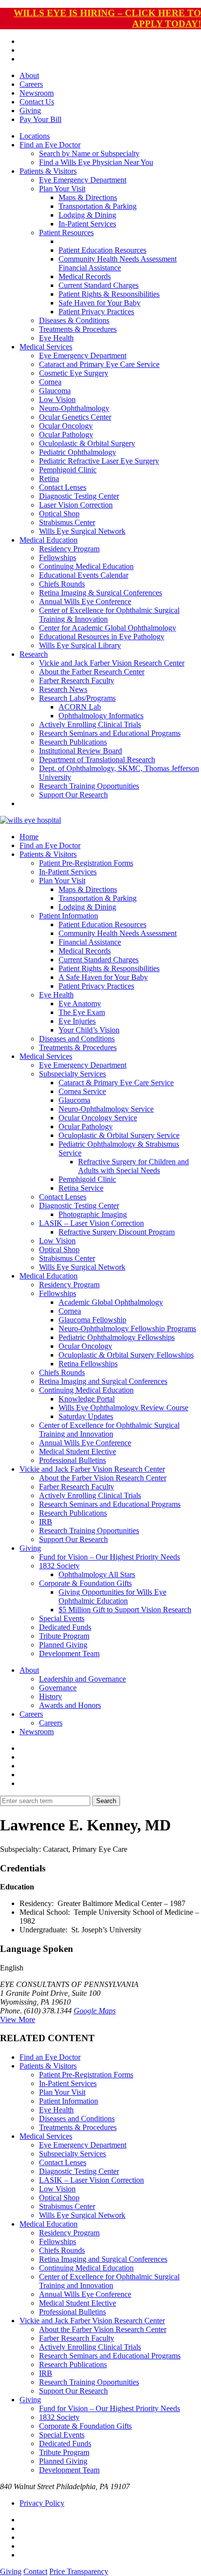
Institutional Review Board (80, 751)
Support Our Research (73, 795)
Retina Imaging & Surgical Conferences (100, 593)
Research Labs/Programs (77, 698)
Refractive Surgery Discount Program (117, 1232)
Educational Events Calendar (84, 575)
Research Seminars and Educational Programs (110, 733)
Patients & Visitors (48, 171)
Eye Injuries (77, 1021)
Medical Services (46, 347)
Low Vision (57, 399)
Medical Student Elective (78, 1451)
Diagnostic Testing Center (79, 496)
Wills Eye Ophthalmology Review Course (123, 1408)
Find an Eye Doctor (50, 145)
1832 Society (59, 1566)
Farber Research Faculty (77, 680)
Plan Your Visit (62, 189)
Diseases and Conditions (77, 1039)
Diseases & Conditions (74, 320)
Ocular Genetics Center (75, 417)
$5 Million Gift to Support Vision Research (125, 1610)
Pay (40, 119)
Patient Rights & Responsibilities (109, 294)
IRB (46, 1522)
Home (29, 837)
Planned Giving (63, 1645)
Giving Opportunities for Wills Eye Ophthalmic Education (112, 1596)
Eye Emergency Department (83, 180)
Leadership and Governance (82, 1679)
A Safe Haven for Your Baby (103, 977)
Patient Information (69, 916)
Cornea (50, 382)
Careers (31, 84)
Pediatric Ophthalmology (78, 452)
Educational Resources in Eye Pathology (102, 637)
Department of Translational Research (97, 760)
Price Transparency (79, 2571)
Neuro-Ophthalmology (74, 408)
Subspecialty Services (72, 1074)
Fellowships (58, 558)
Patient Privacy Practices (96, 312)
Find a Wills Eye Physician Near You (96, 162)
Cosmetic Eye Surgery (74, 373)
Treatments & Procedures (78, 329)
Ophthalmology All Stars (97, 1574)
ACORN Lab (80, 707)
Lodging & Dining (87, 215)
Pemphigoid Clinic (68, 470)
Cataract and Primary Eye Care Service (99, 364)
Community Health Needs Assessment (118, 259)
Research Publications (73, 742)
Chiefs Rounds (62, 584)
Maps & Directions (88, 197)
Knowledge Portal (87, 1399)
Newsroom (37, 93)
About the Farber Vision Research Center (103, 1478)
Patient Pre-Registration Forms (86, 863)
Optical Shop (59, 514)
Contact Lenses (63, 487)
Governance (58, 1688)
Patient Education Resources (102, 250)
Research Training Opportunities (89, 786)
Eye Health (56, 338)
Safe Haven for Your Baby (100, 303)
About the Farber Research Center (92, 672)
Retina (49, 478)
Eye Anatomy (80, 1004)
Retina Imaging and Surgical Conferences (103, 1381)
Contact (35, 2571)
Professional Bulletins (72, 1460)
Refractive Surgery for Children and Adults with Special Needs (133, 1166)
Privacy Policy (42, 2503)
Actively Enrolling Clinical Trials (90, 724)
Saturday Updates (86, 1416)
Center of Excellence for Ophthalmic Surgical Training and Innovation (109, 1430)
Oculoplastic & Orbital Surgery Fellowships (126, 1355)
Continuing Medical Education (86, 566)
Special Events (62, 1618)
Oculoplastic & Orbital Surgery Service (119, 1135)
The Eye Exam (82, 1012)
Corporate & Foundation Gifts (85, 1583)
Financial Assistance (90, 268)
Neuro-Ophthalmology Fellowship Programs (127, 1329)
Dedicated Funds (65, 1627)
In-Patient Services (87, 224)
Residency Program (69, 549)
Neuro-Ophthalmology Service (106, 1109)
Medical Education (49, 540)
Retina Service (81, 1188)
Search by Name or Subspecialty (89, 153)
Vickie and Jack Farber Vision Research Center (112, 663)
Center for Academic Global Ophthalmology (108, 628)
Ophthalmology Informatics (101, 716)
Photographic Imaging (93, 1214)
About (29, 75)
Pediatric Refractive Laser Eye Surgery (99, 461)
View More (18, 2019)
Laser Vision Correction (76, 505)
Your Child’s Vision (89, 1030)
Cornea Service (82, 1091)
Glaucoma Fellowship (92, 1320)
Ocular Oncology (66, 426)
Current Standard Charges (99, 285)
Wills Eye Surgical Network (82, 531)
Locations (35, 136)
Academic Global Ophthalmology (111, 1302)
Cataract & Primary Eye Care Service (116, 1083)
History (50, 1696)
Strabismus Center (67, 522)
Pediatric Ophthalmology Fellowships (117, 1337)
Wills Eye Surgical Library (80, 645)
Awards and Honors (70, 1705)
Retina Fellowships (88, 1364)
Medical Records (85, 276)
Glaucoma (55, 391)
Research (34, 654)
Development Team (69, 1653)
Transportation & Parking (98, 206)
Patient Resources (66, 233)
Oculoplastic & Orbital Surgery (87, 443)
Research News (63, 689)
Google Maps (95, 2011)
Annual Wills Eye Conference (85, 601)
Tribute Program (64, 1636)
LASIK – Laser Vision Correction (91, 1223)
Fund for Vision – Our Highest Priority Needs (110, 1557)
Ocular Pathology (66, 435)
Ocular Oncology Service (98, 1118)
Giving (30, 111)
